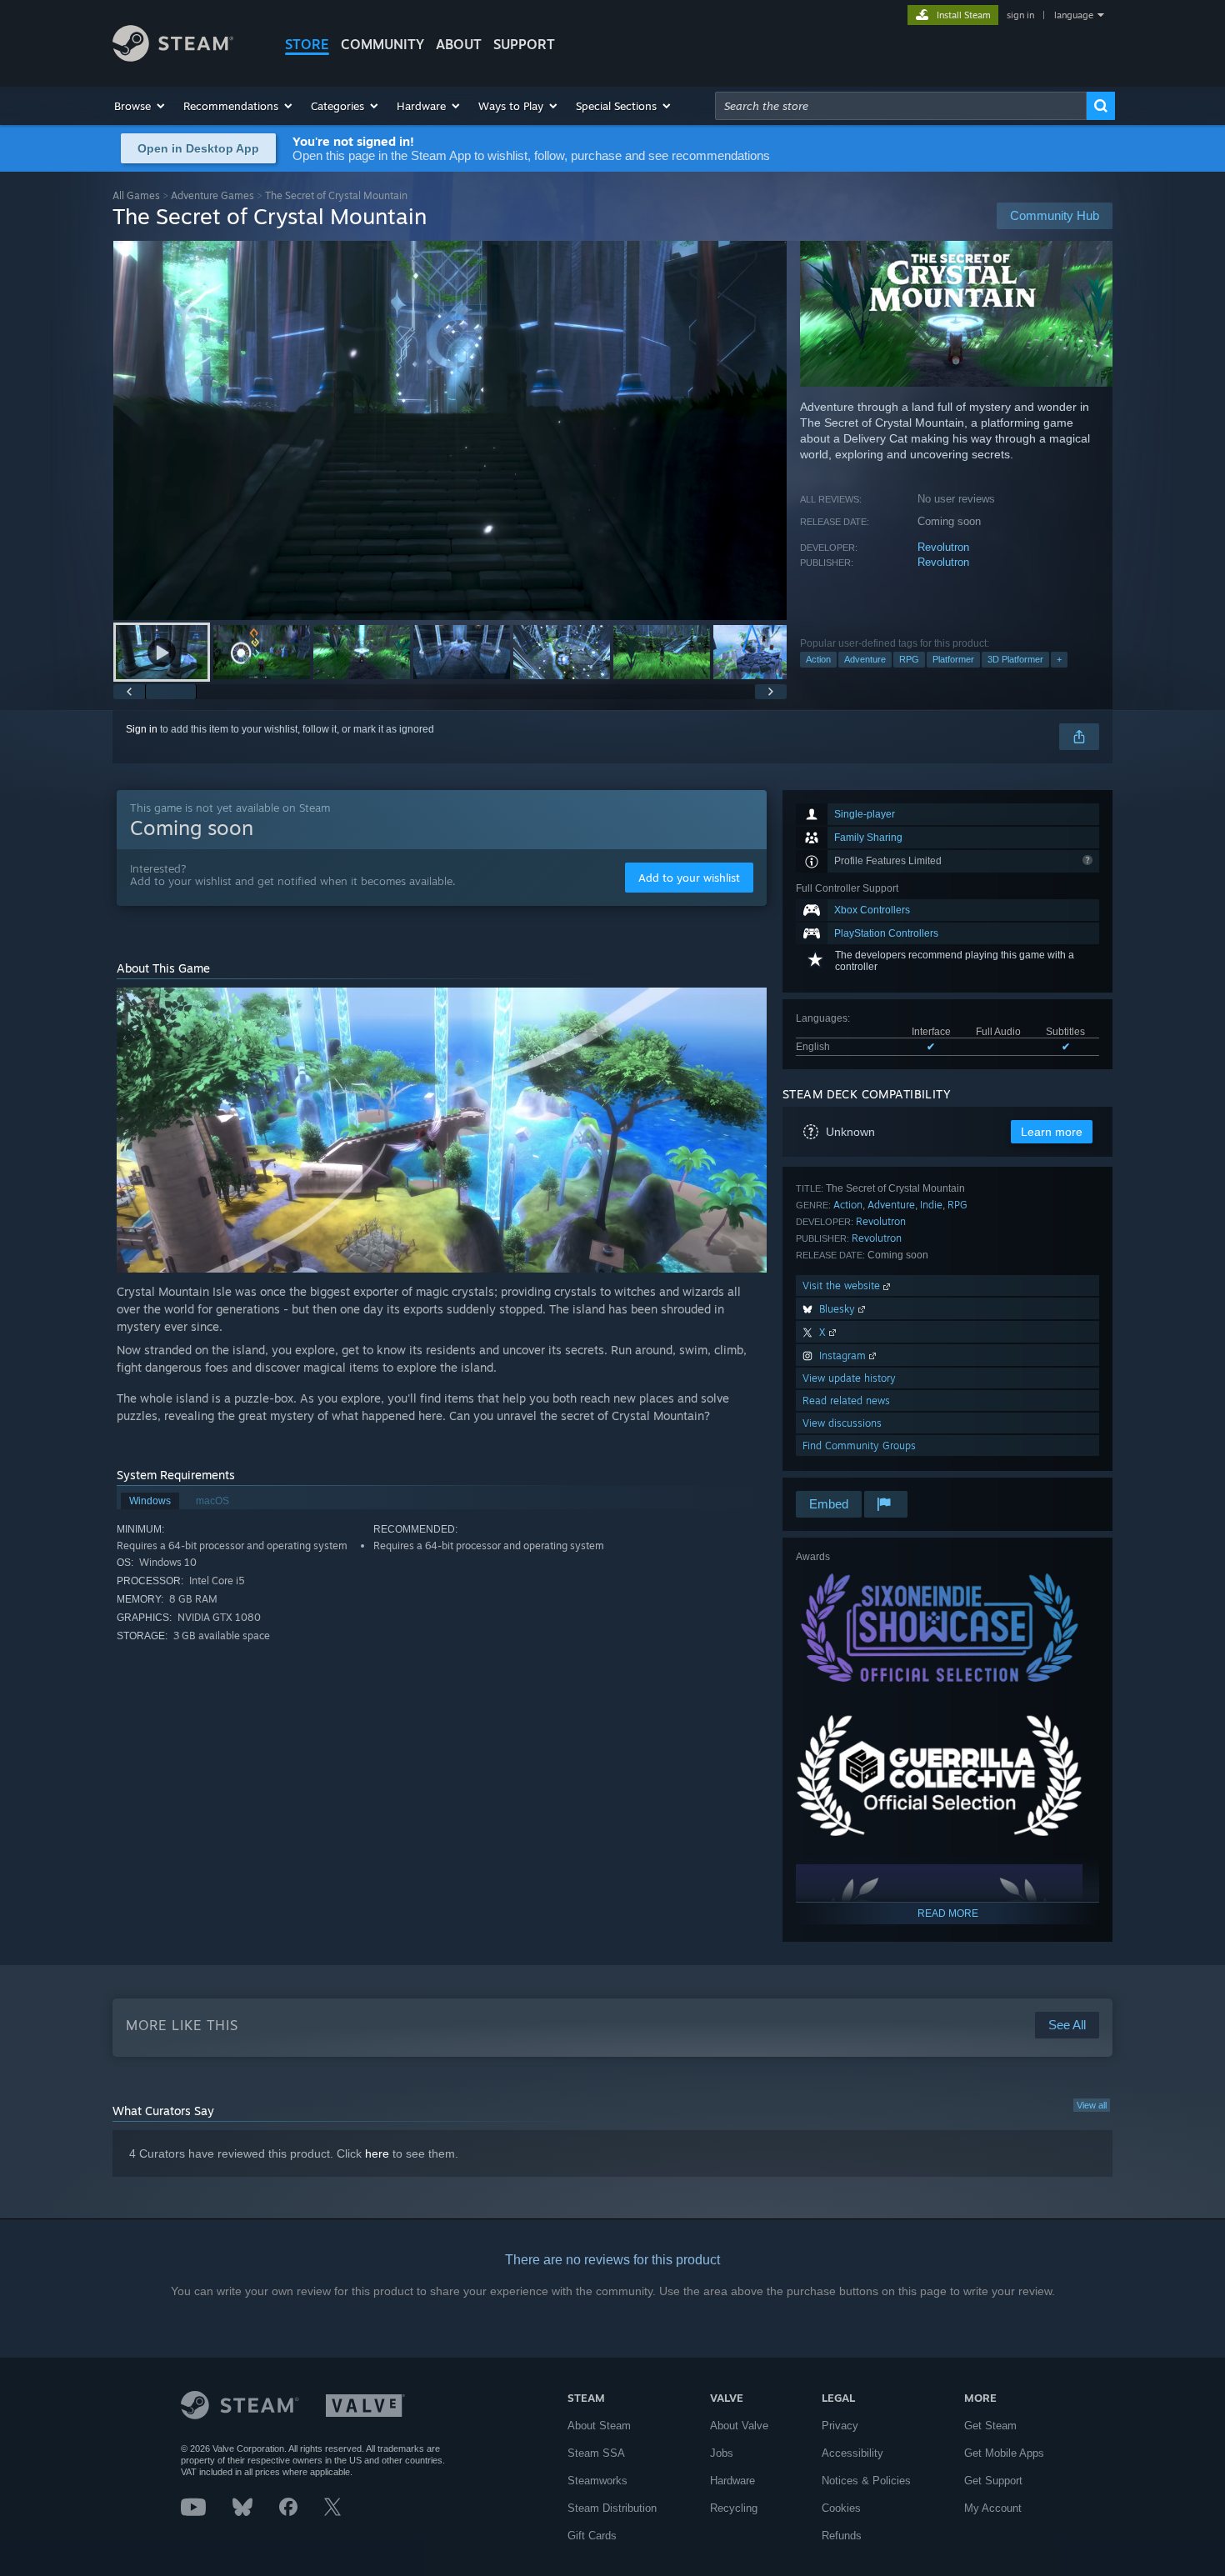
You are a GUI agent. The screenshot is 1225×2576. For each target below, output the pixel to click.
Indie (931, 1205)
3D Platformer (1015, 659)
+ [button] (1059, 659)
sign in (1020, 15)
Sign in (142, 729)
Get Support (993, 2481)
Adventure (865, 659)
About (459, 44)
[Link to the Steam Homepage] (173, 57)
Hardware (732, 2481)
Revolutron (943, 547)
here (377, 2153)
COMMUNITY (382, 44)
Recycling (734, 2508)
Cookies (841, 2508)
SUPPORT (524, 44)
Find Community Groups (859, 1446)
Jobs (722, 2453)
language (1074, 15)
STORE (307, 44)
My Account (993, 2508)
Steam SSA (596, 2453)
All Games (136, 195)
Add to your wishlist (689, 878)
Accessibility (852, 2453)
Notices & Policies (866, 2481)
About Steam (599, 2426)
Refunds (842, 2536)
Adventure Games (212, 195)
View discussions (842, 1423)
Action (818, 659)
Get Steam (990, 2426)
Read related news (846, 1401)
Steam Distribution (612, 2508)
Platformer (953, 659)
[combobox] (901, 106)
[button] (140, 106)
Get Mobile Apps (1004, 2453)
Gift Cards (592, 2536)
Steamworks (597, 2481)
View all (1092, 2105)
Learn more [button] (1052, 1132)
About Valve (739, 2426)
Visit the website (843, 1285)
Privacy (840, 2426)
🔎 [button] (747, 1008)
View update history (849, 1378)
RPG (909, 659)
